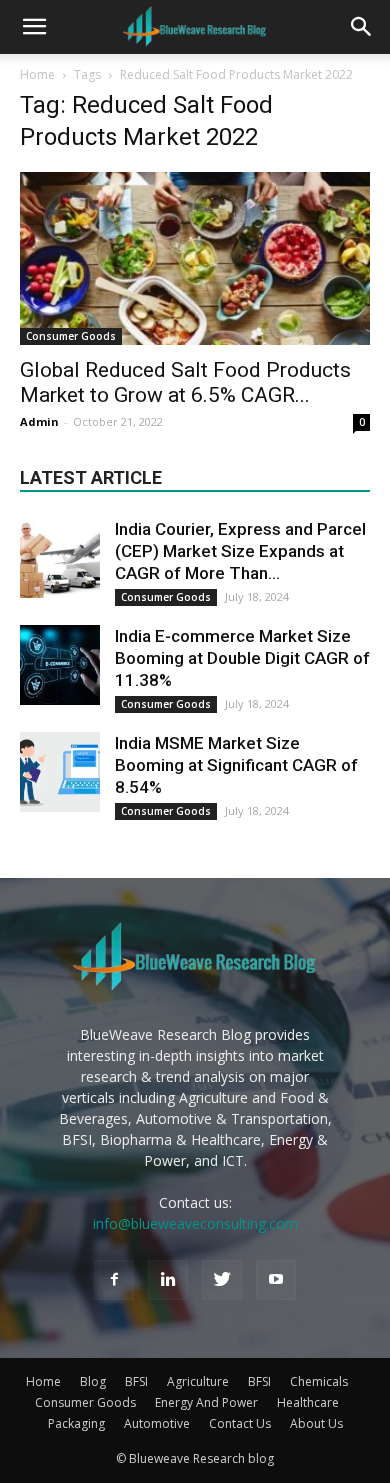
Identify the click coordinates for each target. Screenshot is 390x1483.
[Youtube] (276, 1280)
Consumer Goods (71, 336)
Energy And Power (206, 1402)
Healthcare (308, 1402)
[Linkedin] (168, 1280)
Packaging (76, 1423)
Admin (39, 421)
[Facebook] (114, 1280)
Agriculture (198, 1381)
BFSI (136, 1381)
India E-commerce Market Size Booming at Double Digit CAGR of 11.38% (242, 658)
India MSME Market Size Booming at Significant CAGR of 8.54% (236, 765)
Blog (93, 1381)
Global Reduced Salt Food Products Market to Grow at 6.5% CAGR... (185, 382)
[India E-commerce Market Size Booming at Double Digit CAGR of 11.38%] (60, 665)
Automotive (157, 1423)
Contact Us (240, 1423)
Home (37, 74)
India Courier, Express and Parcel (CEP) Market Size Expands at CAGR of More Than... (240, 551)
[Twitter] (222, 1280)
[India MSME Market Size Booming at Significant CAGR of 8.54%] (60, 772)
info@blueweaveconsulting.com (195, 1223)
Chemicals (319, 1381)
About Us (316, 1423)
